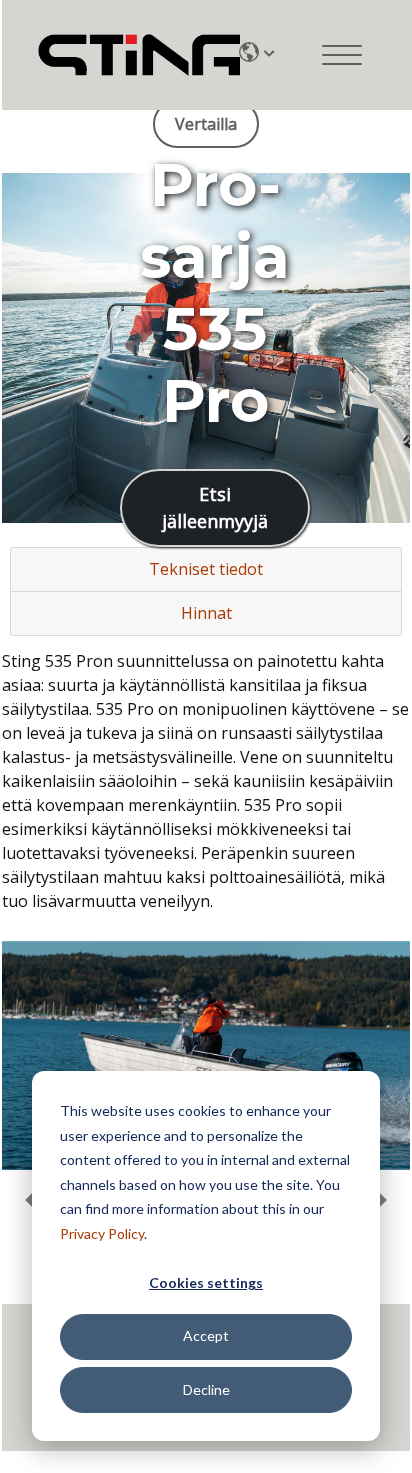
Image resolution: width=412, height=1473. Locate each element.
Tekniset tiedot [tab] (206, 569)
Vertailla (206, 124)
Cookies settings (206, 1282)
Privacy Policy (102, 1233)
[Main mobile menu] (342, 55)
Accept (206, 1335)
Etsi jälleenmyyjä (215, 507)
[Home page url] (123, 55)
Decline (206, 1389)
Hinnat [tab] (206, 613)
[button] (380, 1200)
